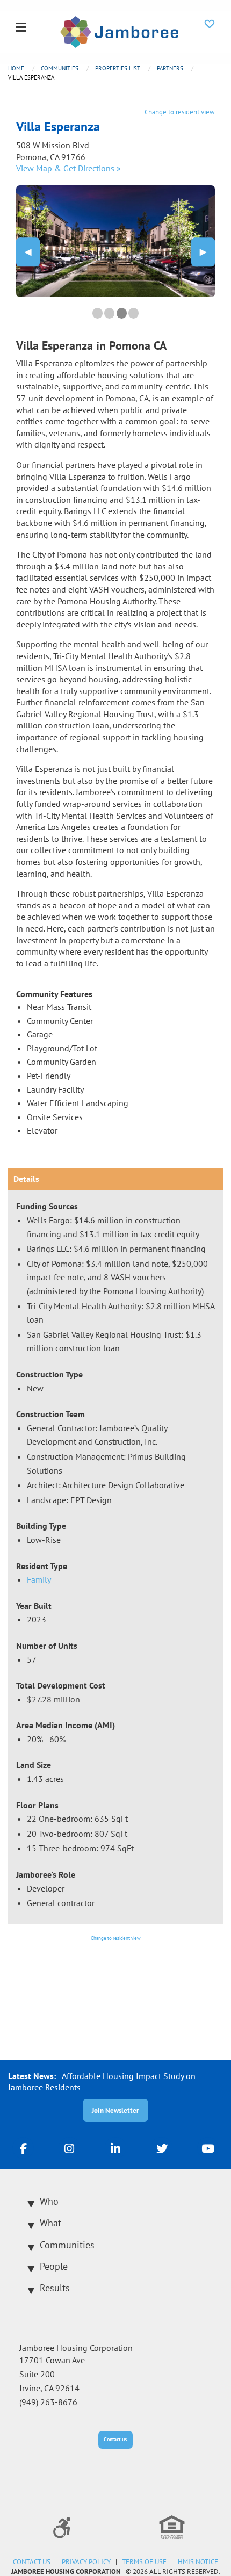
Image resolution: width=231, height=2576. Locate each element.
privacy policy (86, 2562)
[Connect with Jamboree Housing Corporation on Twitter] (162, 2148)
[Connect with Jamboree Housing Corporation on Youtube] (208, 2148)
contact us (32, 2562)
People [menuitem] (54, 2266)
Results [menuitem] (55, 2288)
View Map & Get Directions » (68, 168)
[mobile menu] (21, 28)
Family (39, 1579)
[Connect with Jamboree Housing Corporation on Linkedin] (115, 2148)
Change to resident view (180, 112)
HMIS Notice (198, 2562)
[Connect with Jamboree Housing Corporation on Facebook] (23, 2148)
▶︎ (207, 252)
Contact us (115, 2439)
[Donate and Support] (210, 24)
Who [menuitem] (49, 2201)
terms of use (144, 2562)
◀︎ (32, 252)
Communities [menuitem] (67, 2245)
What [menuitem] (50, 2223)
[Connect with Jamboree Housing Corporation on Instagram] (69, 2148)
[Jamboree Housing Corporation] (119, 31)
